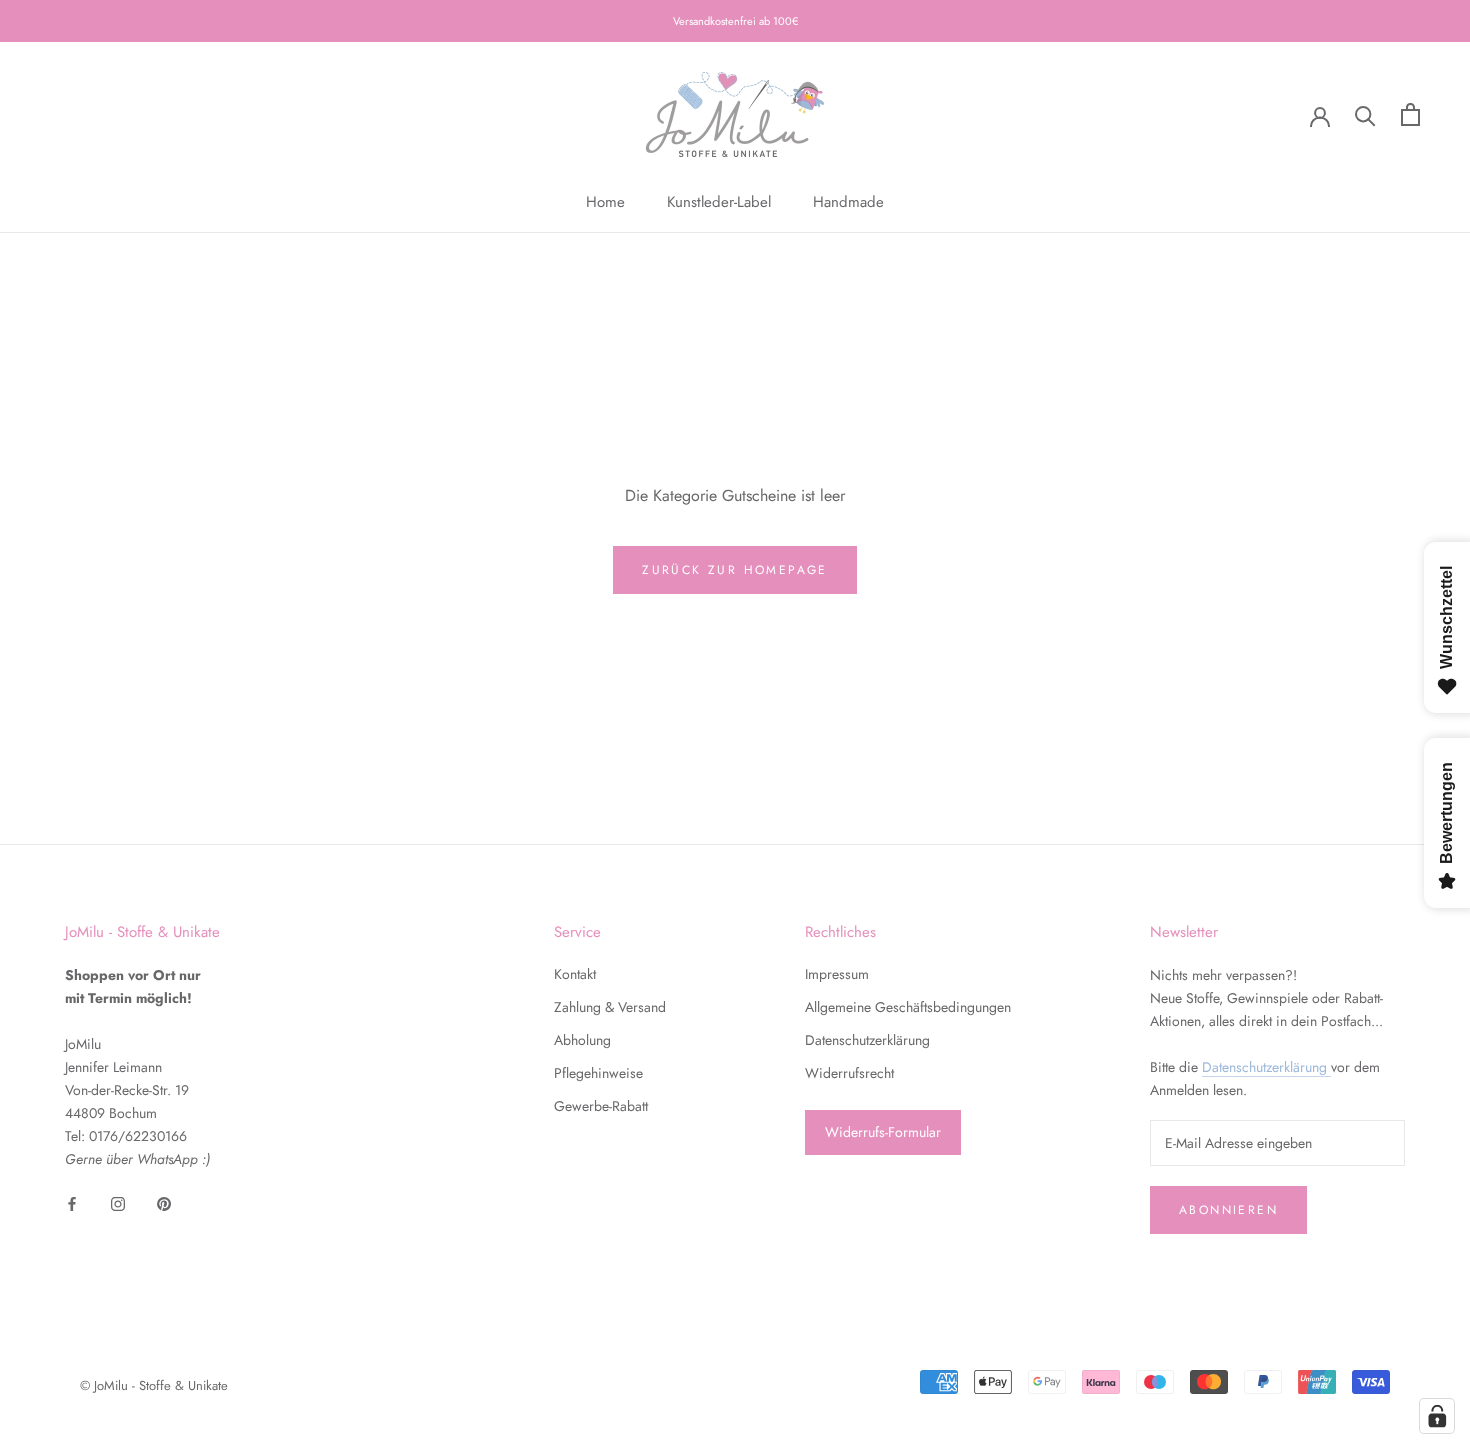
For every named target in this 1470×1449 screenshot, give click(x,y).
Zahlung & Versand (610, 1007)
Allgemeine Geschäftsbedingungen (908, 1007)
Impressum (837, 974)
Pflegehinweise (598, 1073)
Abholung (582, 1040)
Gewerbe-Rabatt (601, 1106)
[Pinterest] (164, 1202)
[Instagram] (118, 1202)
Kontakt (575, 974)
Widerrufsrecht (849, 1073)
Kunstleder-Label (719, 202)
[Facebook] (72, 1202)
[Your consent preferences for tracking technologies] (1437, 1416)
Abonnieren (1228, 1210)
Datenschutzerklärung (867, 1040)
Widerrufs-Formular (883, 1132)
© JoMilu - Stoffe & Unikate (154, 1385)
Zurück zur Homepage (735, 570)
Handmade (848, 202)
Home (605, 202)
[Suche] (1365, 114)
